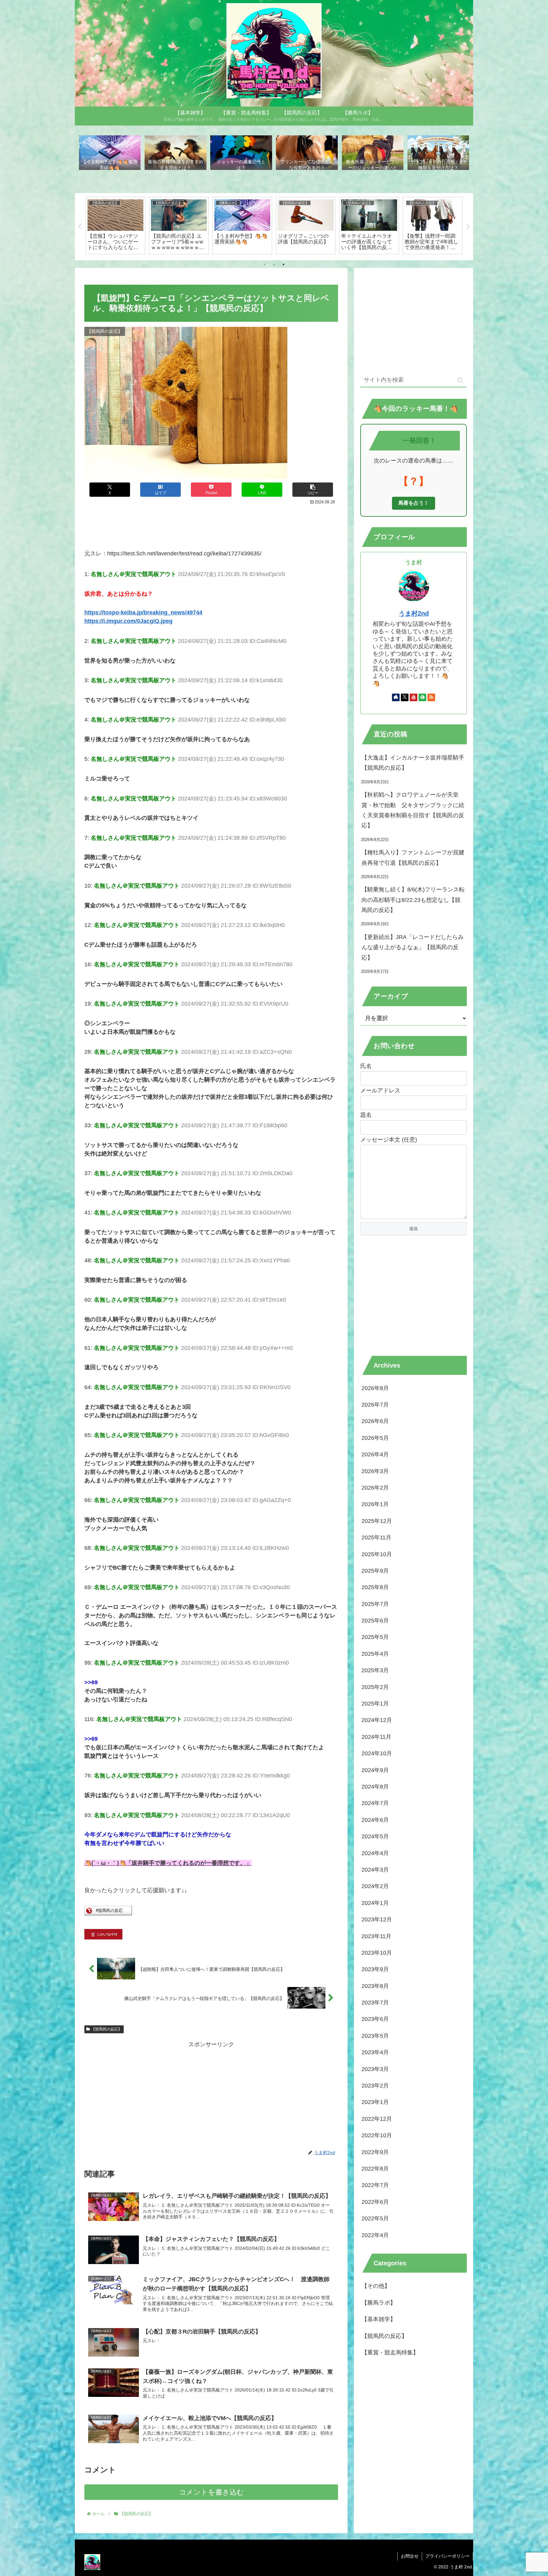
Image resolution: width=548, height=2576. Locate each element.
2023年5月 (375, 2036)
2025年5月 (375, 1637)
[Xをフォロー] (405, 697)
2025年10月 (377, 1554)
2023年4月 (375, 2052)
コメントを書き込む (211, 2492)
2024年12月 (377, 1720)
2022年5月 (375, 2218)
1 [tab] (264, 264)
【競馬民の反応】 (107, 2029)
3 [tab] (284, 264)
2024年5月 (375, 1836)
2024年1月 (375, 1903)
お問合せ (410, 2556)
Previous (80, 227)
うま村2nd (414, 613)
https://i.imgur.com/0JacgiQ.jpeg (128, 621)
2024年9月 (375, 1770)
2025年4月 (375, 1654)
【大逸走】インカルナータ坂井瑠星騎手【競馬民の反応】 (413, 763)
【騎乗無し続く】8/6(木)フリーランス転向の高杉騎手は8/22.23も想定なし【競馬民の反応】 (413, 900)
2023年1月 (375, 2102)
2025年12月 (377, 1521)
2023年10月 (377, 1953)
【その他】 (376, 2286)
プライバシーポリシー (447, 2556)
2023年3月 (375, 2069)
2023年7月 (375, 2003)
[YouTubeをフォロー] (414, 697)
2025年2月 (375, 1687)
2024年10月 (377, 1753)
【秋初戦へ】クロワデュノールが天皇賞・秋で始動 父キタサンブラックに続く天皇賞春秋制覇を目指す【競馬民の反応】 (413, 810)
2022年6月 (375, 2202)
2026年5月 (375, 1438)
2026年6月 (375, 1421)
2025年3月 (375, 1670)
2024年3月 (375, 1870)
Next (468, 227)
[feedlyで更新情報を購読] (422, 697)
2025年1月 (375, 1704)
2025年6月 (375, 1621)
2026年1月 (375, 1504)
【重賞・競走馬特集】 (390, 2353)
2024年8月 (375, 1787)
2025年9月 (375, 1571)
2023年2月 (375, 2086)
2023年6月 (375, 2019)
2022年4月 (375, 2235)
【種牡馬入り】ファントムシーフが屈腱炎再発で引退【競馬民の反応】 (413, 858)
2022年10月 (377, 2135)
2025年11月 (376, 1537)
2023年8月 (375, 1986)
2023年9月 (375, 1969)
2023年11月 (376, 1936)
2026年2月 (375, 1488)
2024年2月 (375, 1886)
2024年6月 (375, 1820)
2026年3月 (375, 1471)
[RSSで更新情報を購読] (431, 697)
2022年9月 (375, 2152)
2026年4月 (375, 1454)
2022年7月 (375, 2185)
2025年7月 (375, 1604)
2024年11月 (376, 1737)
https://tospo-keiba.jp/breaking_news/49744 (143, 612)
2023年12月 (377, 1919)
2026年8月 (375, 1388)
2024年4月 (375, 1853)
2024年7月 (375, 1803)
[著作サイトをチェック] (396, 697)
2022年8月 (375, 2169)
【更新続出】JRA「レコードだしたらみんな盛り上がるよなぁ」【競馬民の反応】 (413, 947)
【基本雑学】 (379, 2319)
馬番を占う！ (414, 503)
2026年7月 (375, 1405)
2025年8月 (375, 1587)
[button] (313, 490)
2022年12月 (377, 2119)
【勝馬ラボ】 (379, 2303)
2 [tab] (274, 264)
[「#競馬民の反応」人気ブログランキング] (108, 1913)
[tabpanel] (115, 225)
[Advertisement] (211, 524)
